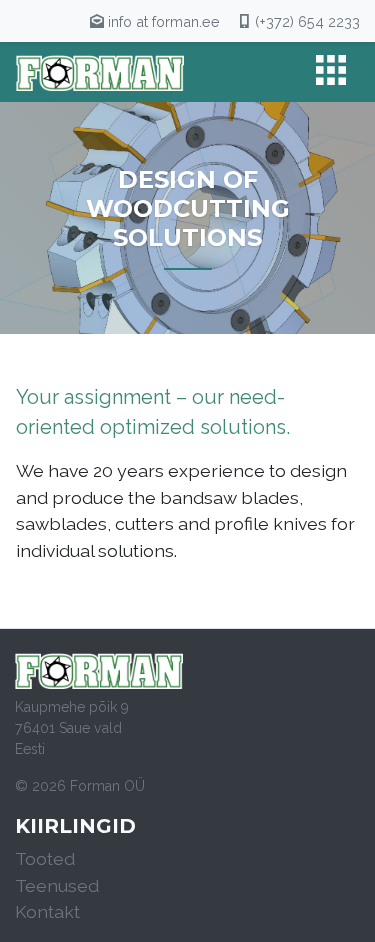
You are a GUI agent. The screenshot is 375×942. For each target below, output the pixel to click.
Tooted (45, 858)
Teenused (57, 885)
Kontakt (47, 911)
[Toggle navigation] (331, 72)
